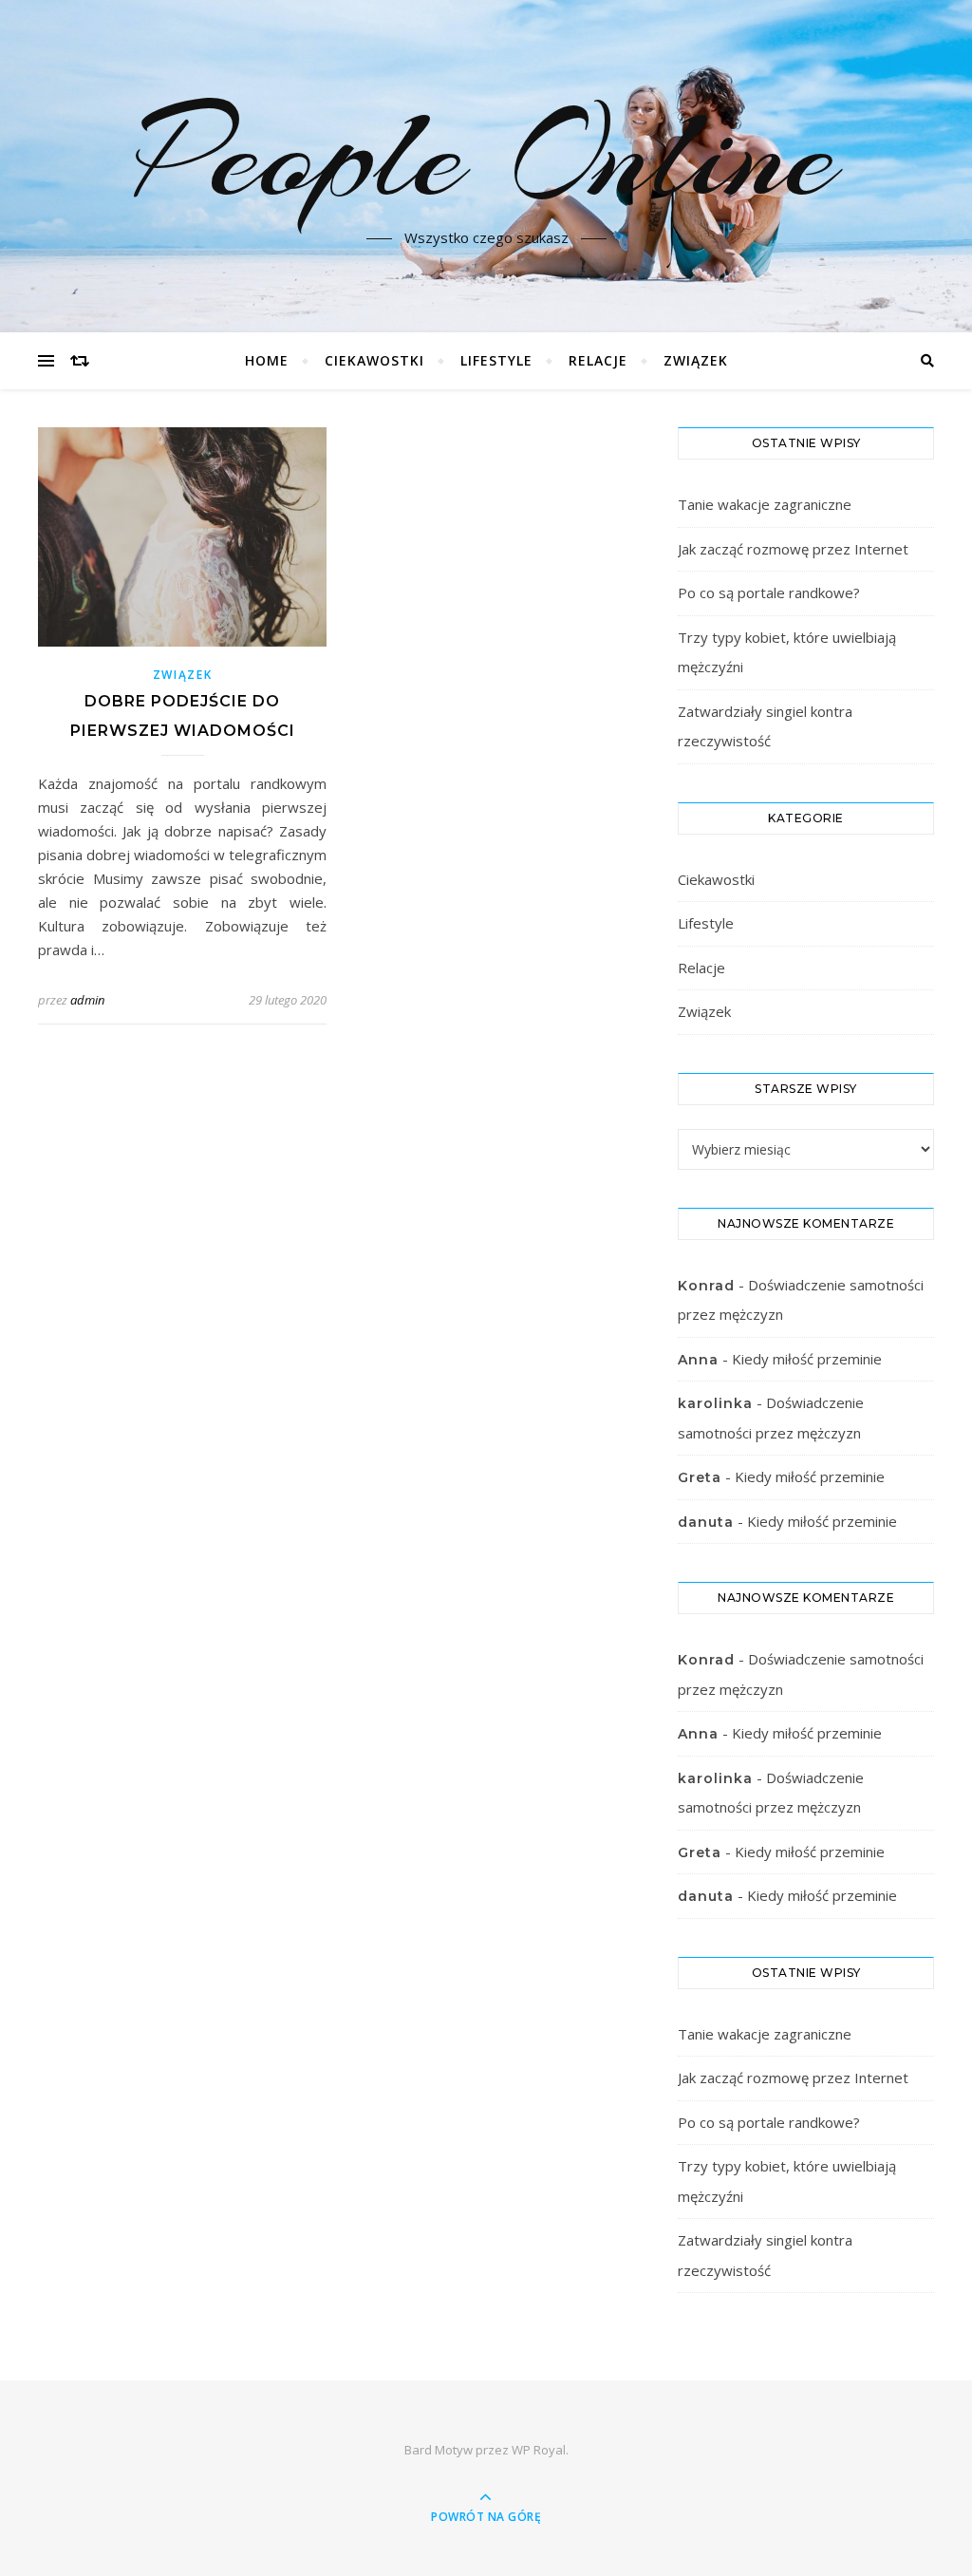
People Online (486, 155)
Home (267, 360)
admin (87, 1000)
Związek (696, 360)
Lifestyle (496, 360)
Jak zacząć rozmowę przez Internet (793, 549)
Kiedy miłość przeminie (807, 1359)
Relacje (598, 360)
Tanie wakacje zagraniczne (765, 504)
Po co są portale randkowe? (769, 592)
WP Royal (539, 2450)
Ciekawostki (374, 360)
